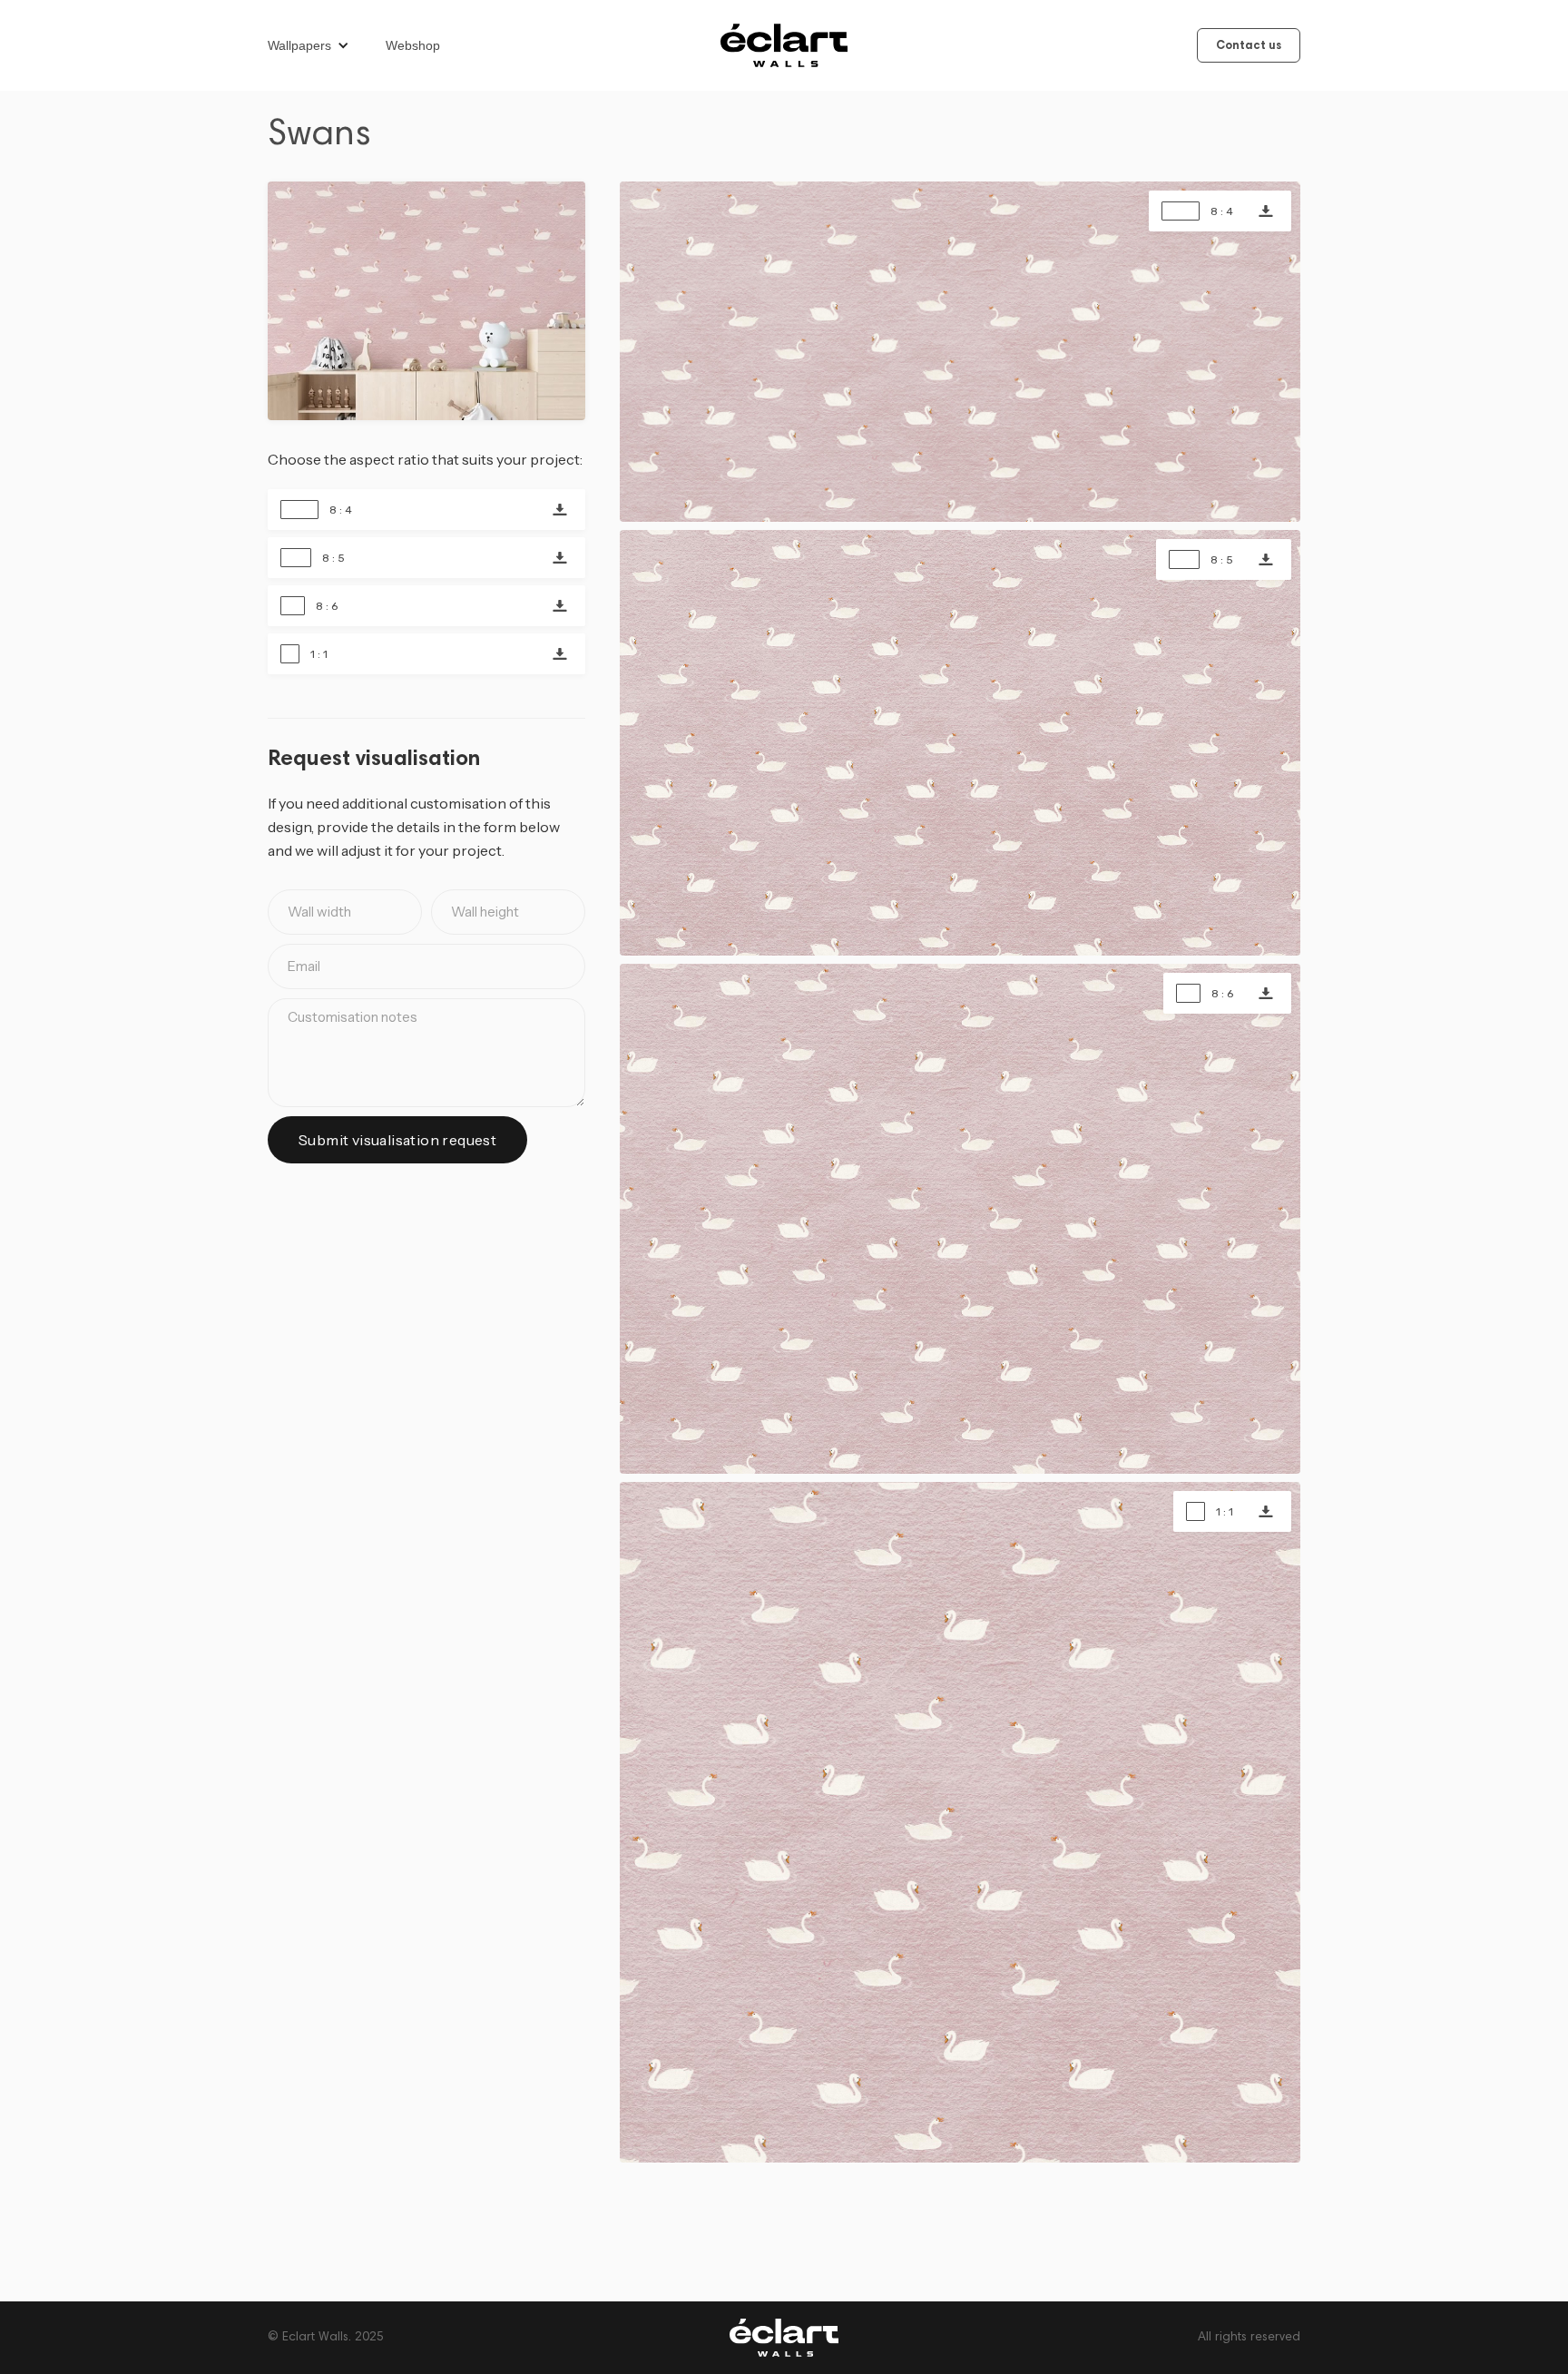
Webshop (413, 45)
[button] (318, 45)
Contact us (1249, 47)
